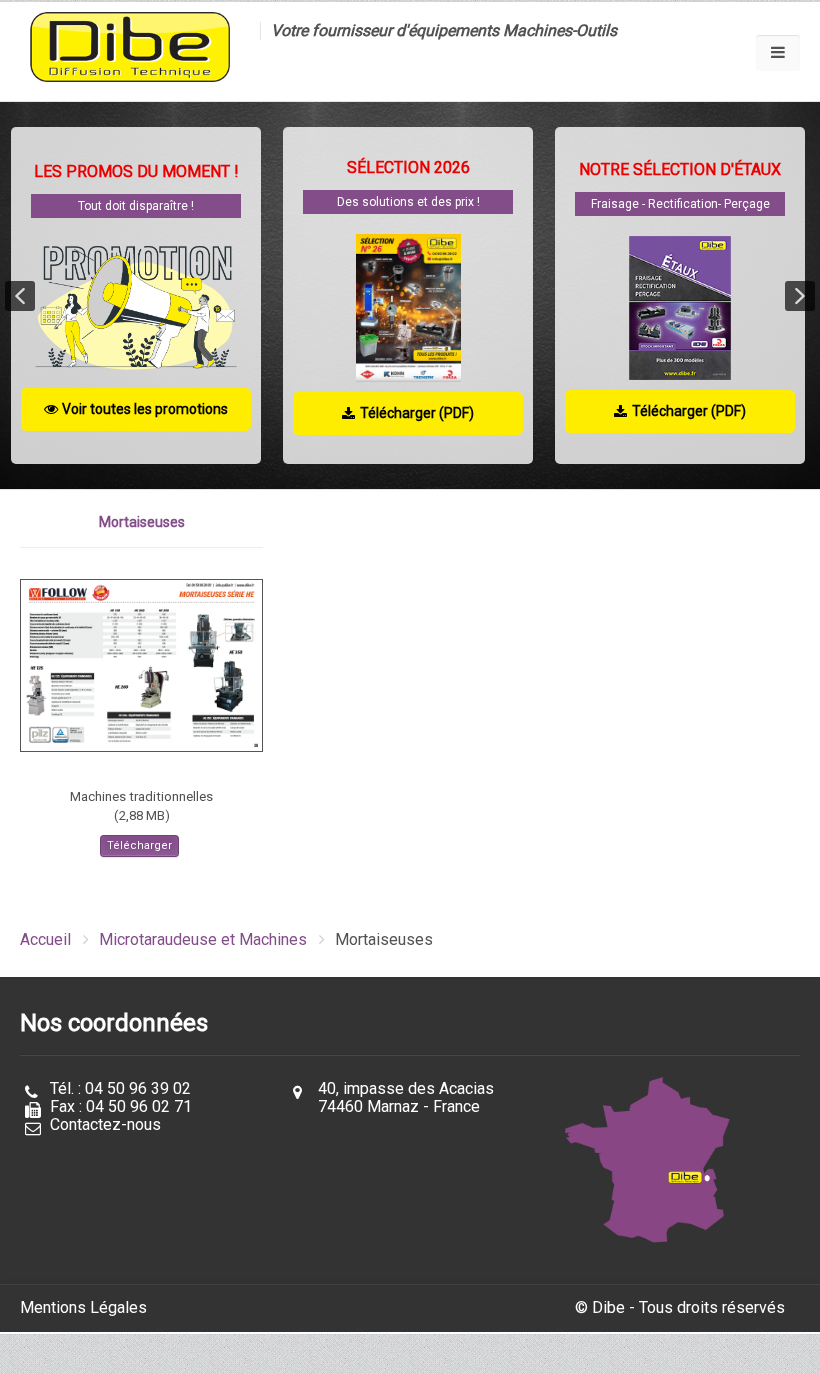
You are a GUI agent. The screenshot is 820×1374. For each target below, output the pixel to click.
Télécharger (139, 845)
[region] (410, 295)
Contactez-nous (105, 1124)
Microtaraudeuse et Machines (203, 939)
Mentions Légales (83, 1307)
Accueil (45, 939)
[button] (20, 296)
